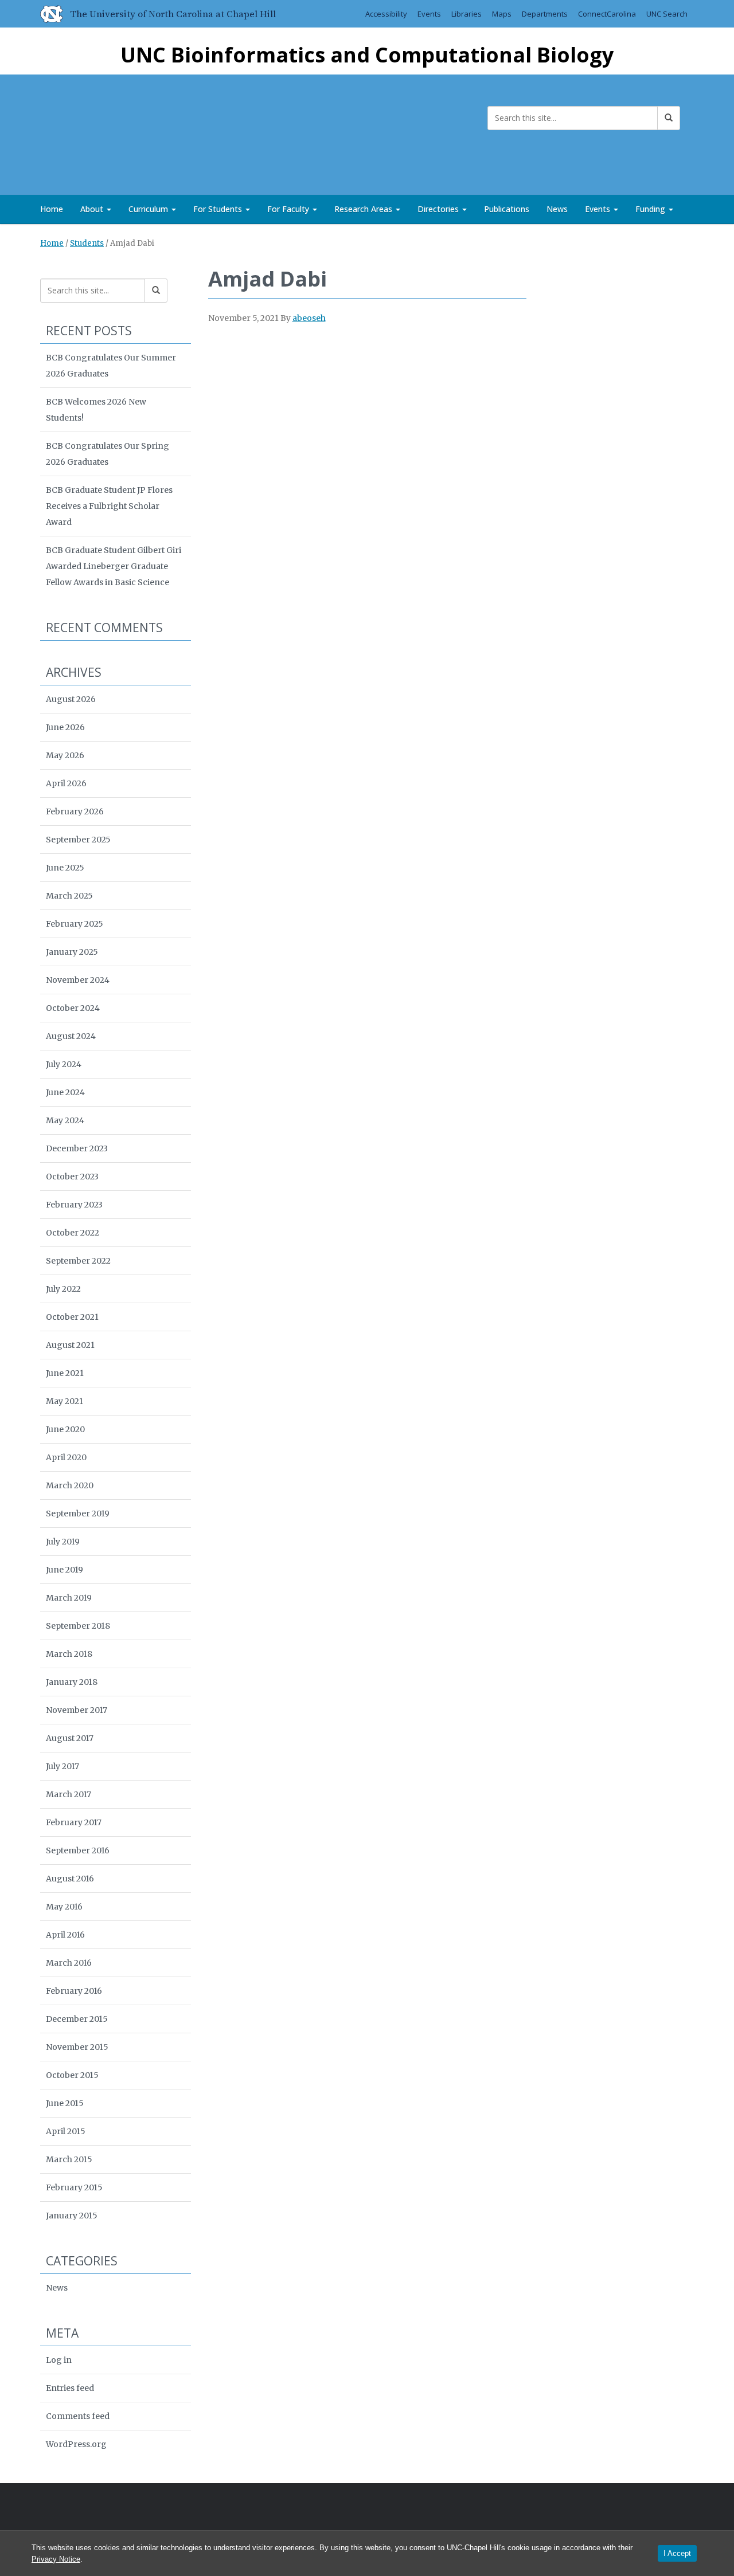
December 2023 (77, 1148)
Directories (439, 209)
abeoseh (309, 318)
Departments (545, 14)
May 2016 (64, 1907)
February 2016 (74, 1991)
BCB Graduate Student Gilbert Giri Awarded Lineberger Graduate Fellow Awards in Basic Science (114, 566)
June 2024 (65, 1092)
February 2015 (74, 2187)
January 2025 (72, 952)
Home (52, 209)
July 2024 (64, 1064)
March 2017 (69, 1794)
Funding (651, 209)
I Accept (677, 2553)
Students (87, 243)
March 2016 (69, 1963)
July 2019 (63, 1542)
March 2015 (69, 2159)
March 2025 (69, 896)
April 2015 (66, 2131)
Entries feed (70, 2388)
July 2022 (63, 1289)
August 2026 (71, 699)
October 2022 (73, 1233)
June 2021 (65, 1373)
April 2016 (65, 1935)
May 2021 (65, 1401)
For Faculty (289, 209)
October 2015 (72, 2075)
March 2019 (69, 1598)
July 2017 (63, 1766)
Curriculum (149, 209)
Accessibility (386, 14)
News (557, 209)
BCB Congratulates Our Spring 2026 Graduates (108, 454)
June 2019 (65, 1570)
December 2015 (77, 2019)
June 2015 (65, 2103)
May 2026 (65, 755)
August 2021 (70, 1345)
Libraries (466, 14)
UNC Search (667, 14)
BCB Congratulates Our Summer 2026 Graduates (111, 366)
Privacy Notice (56, 2559)
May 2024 (65, 1120)
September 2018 (78, 1626)
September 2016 (78, 1850)
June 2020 (65, 1429)
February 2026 (75, 811)
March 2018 (69, 1654)
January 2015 (72, 2216)
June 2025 (65, 868)
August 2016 (70, 1879)
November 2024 (78, 980)
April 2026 (66, 783)
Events (429, 14)
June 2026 (65, 727)
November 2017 (77, 1710)
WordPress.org (76, 2444)
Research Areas (364, 209)
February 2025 (75, 924)
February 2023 (74, 1205)
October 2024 (73, 1008)
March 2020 (70, 1485)
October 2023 (72, 1177)
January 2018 (72, 1682)
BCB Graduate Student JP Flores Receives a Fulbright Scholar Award (109, 506)
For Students (219, 209)
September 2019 (78, 1514)
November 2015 (77, 2047)
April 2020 (66, 1457)
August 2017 (70, 1738)
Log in (59, 2360)
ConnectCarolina (607, 14)
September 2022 (78, 1261)
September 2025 (78, 840)
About (93, 209)
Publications (507, 209)
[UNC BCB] (77, 132)
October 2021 (72, 1317)
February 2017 (74, 1822)
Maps (502, 14)
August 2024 (71, 1036)
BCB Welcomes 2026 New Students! (96, 410)
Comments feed (78, 2416)
